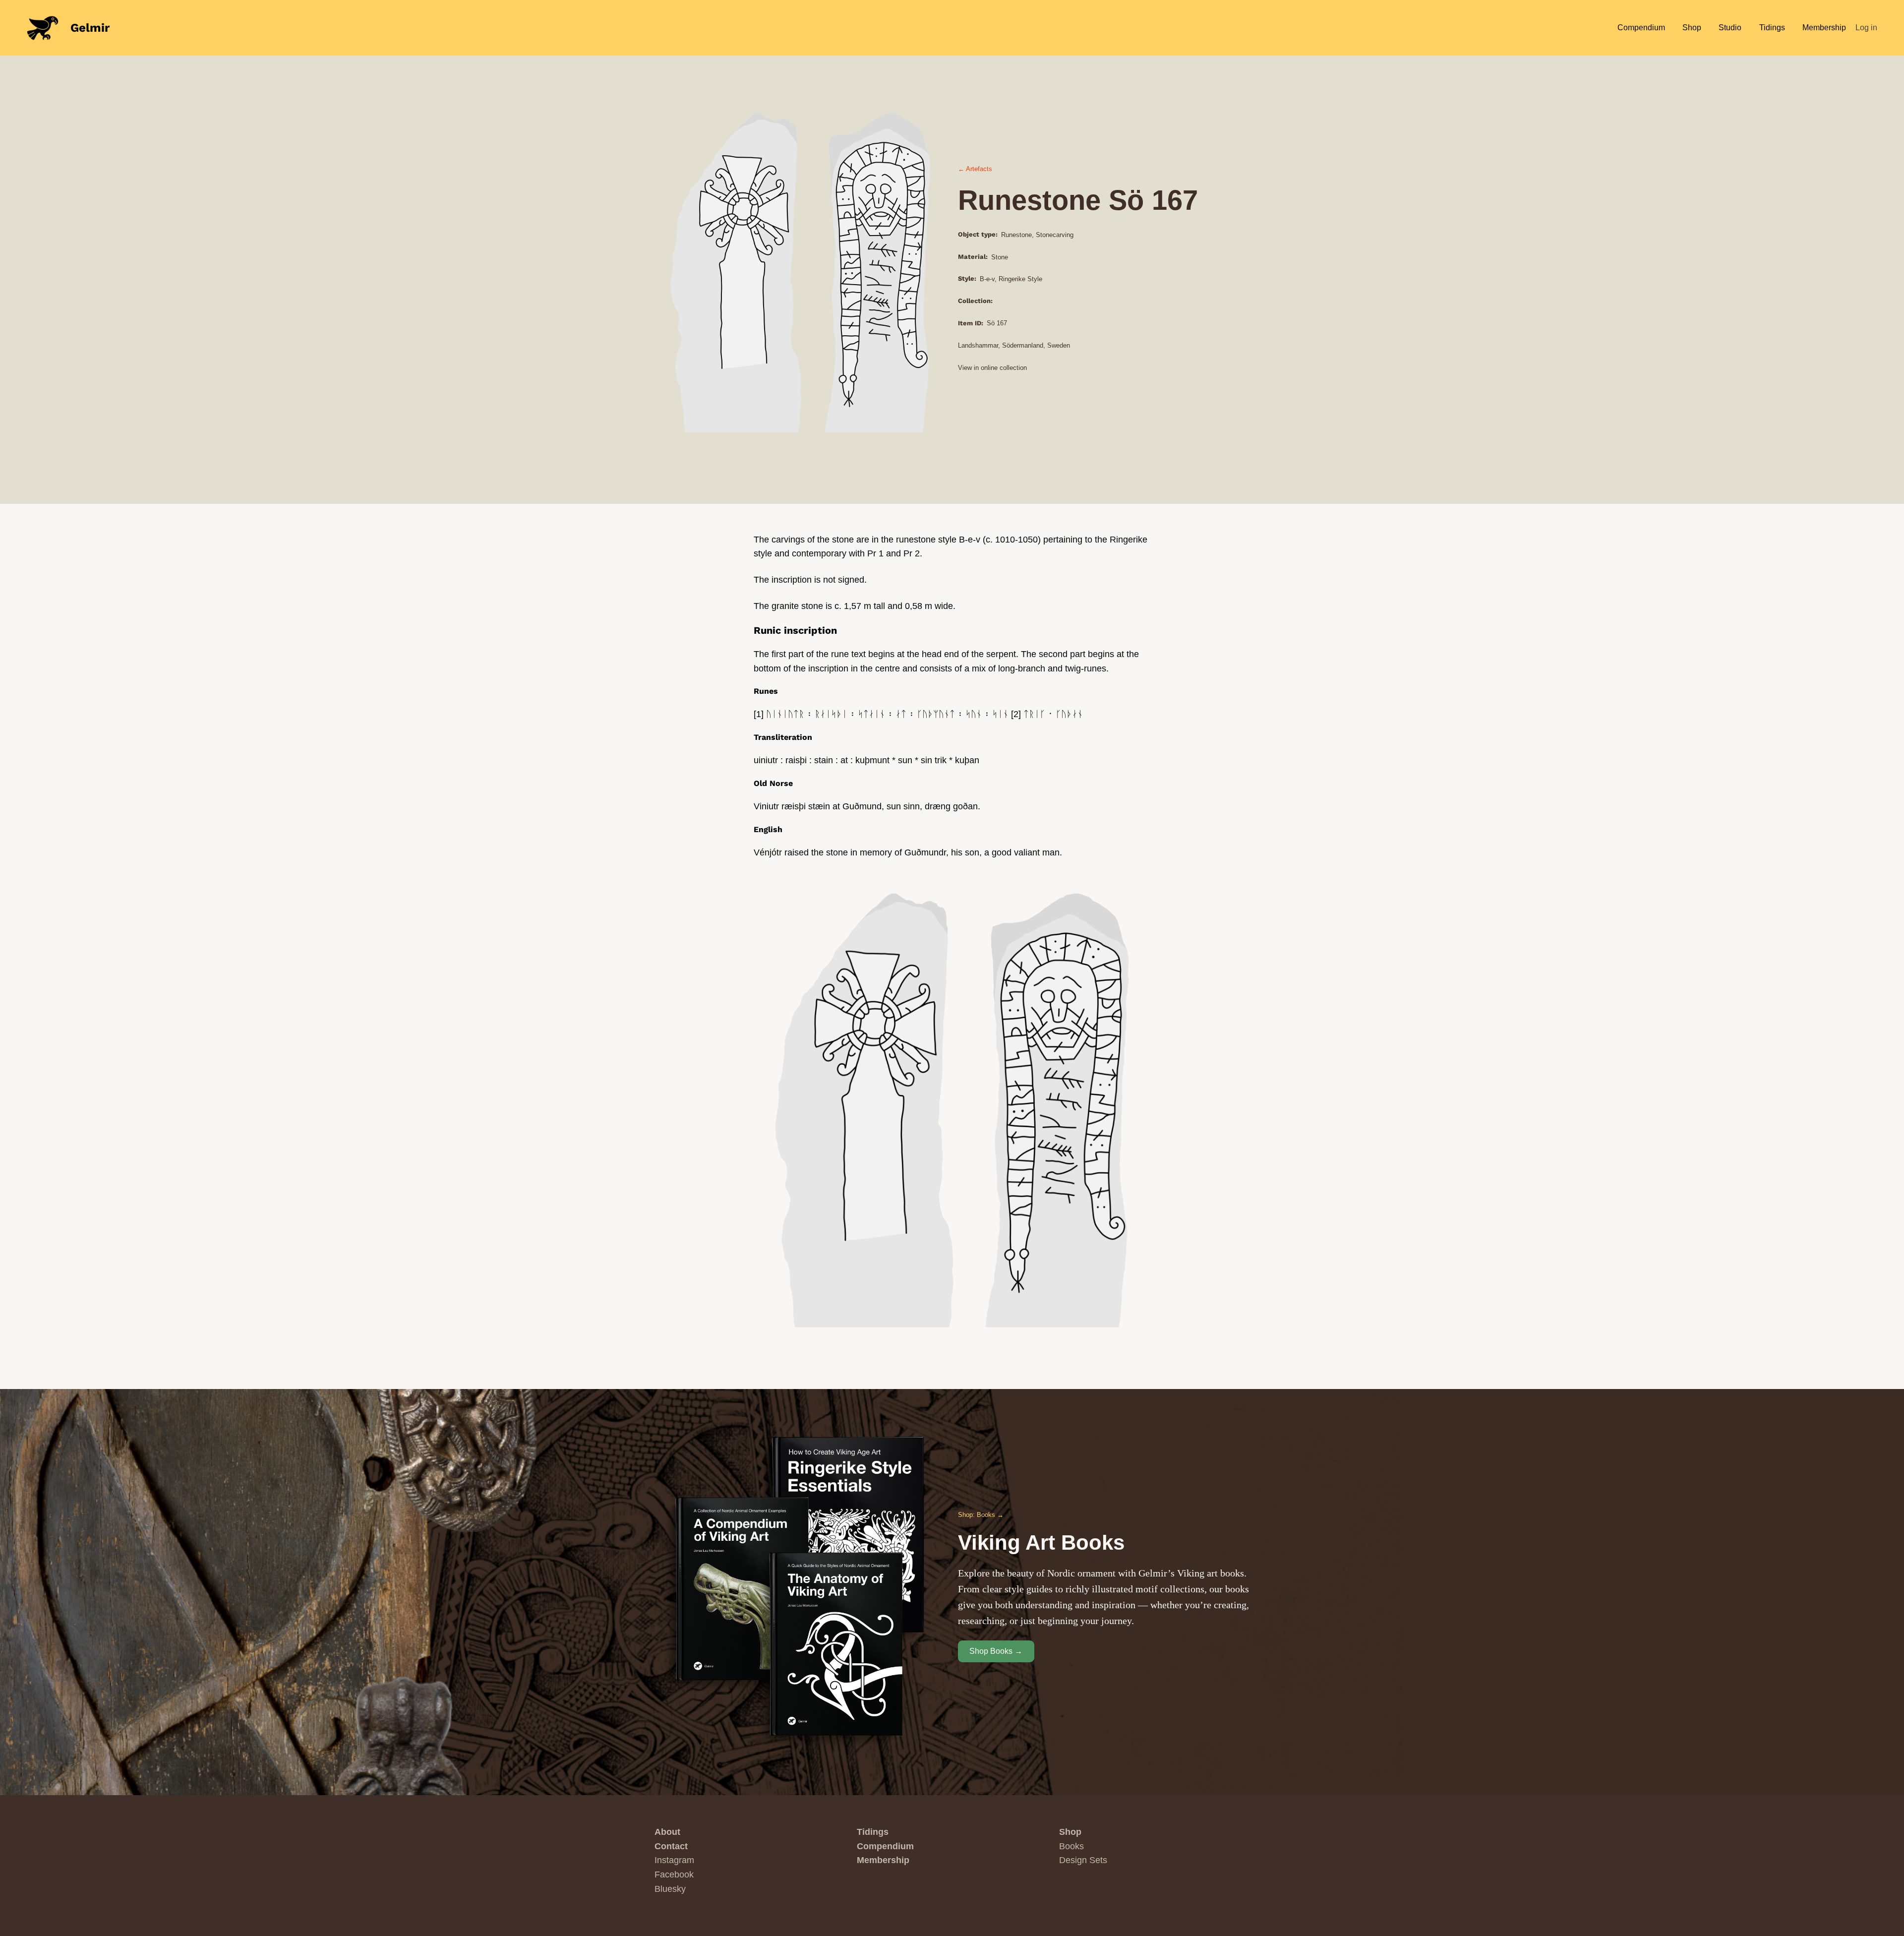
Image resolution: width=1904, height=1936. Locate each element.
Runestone (1016, 235)
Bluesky (670, 1889)
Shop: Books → (981, 1515)
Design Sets (1083, 1860)
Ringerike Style (1020, 279)
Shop (1070, 1832)
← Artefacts (975, 169)
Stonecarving (1055, 235)
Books (1071, 1846)
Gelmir (90, 28)
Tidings (873, 1832)
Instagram (674, 1860)
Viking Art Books (1041, 1543)
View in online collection (992, 368)
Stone (1000, 257)
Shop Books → (996, 1651)
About (667, 1832)
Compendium (885, 1846)
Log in (1866, 28)
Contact (671, 1846)
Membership (883, 1860)
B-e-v (987, 279)
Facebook (674, 1875)
